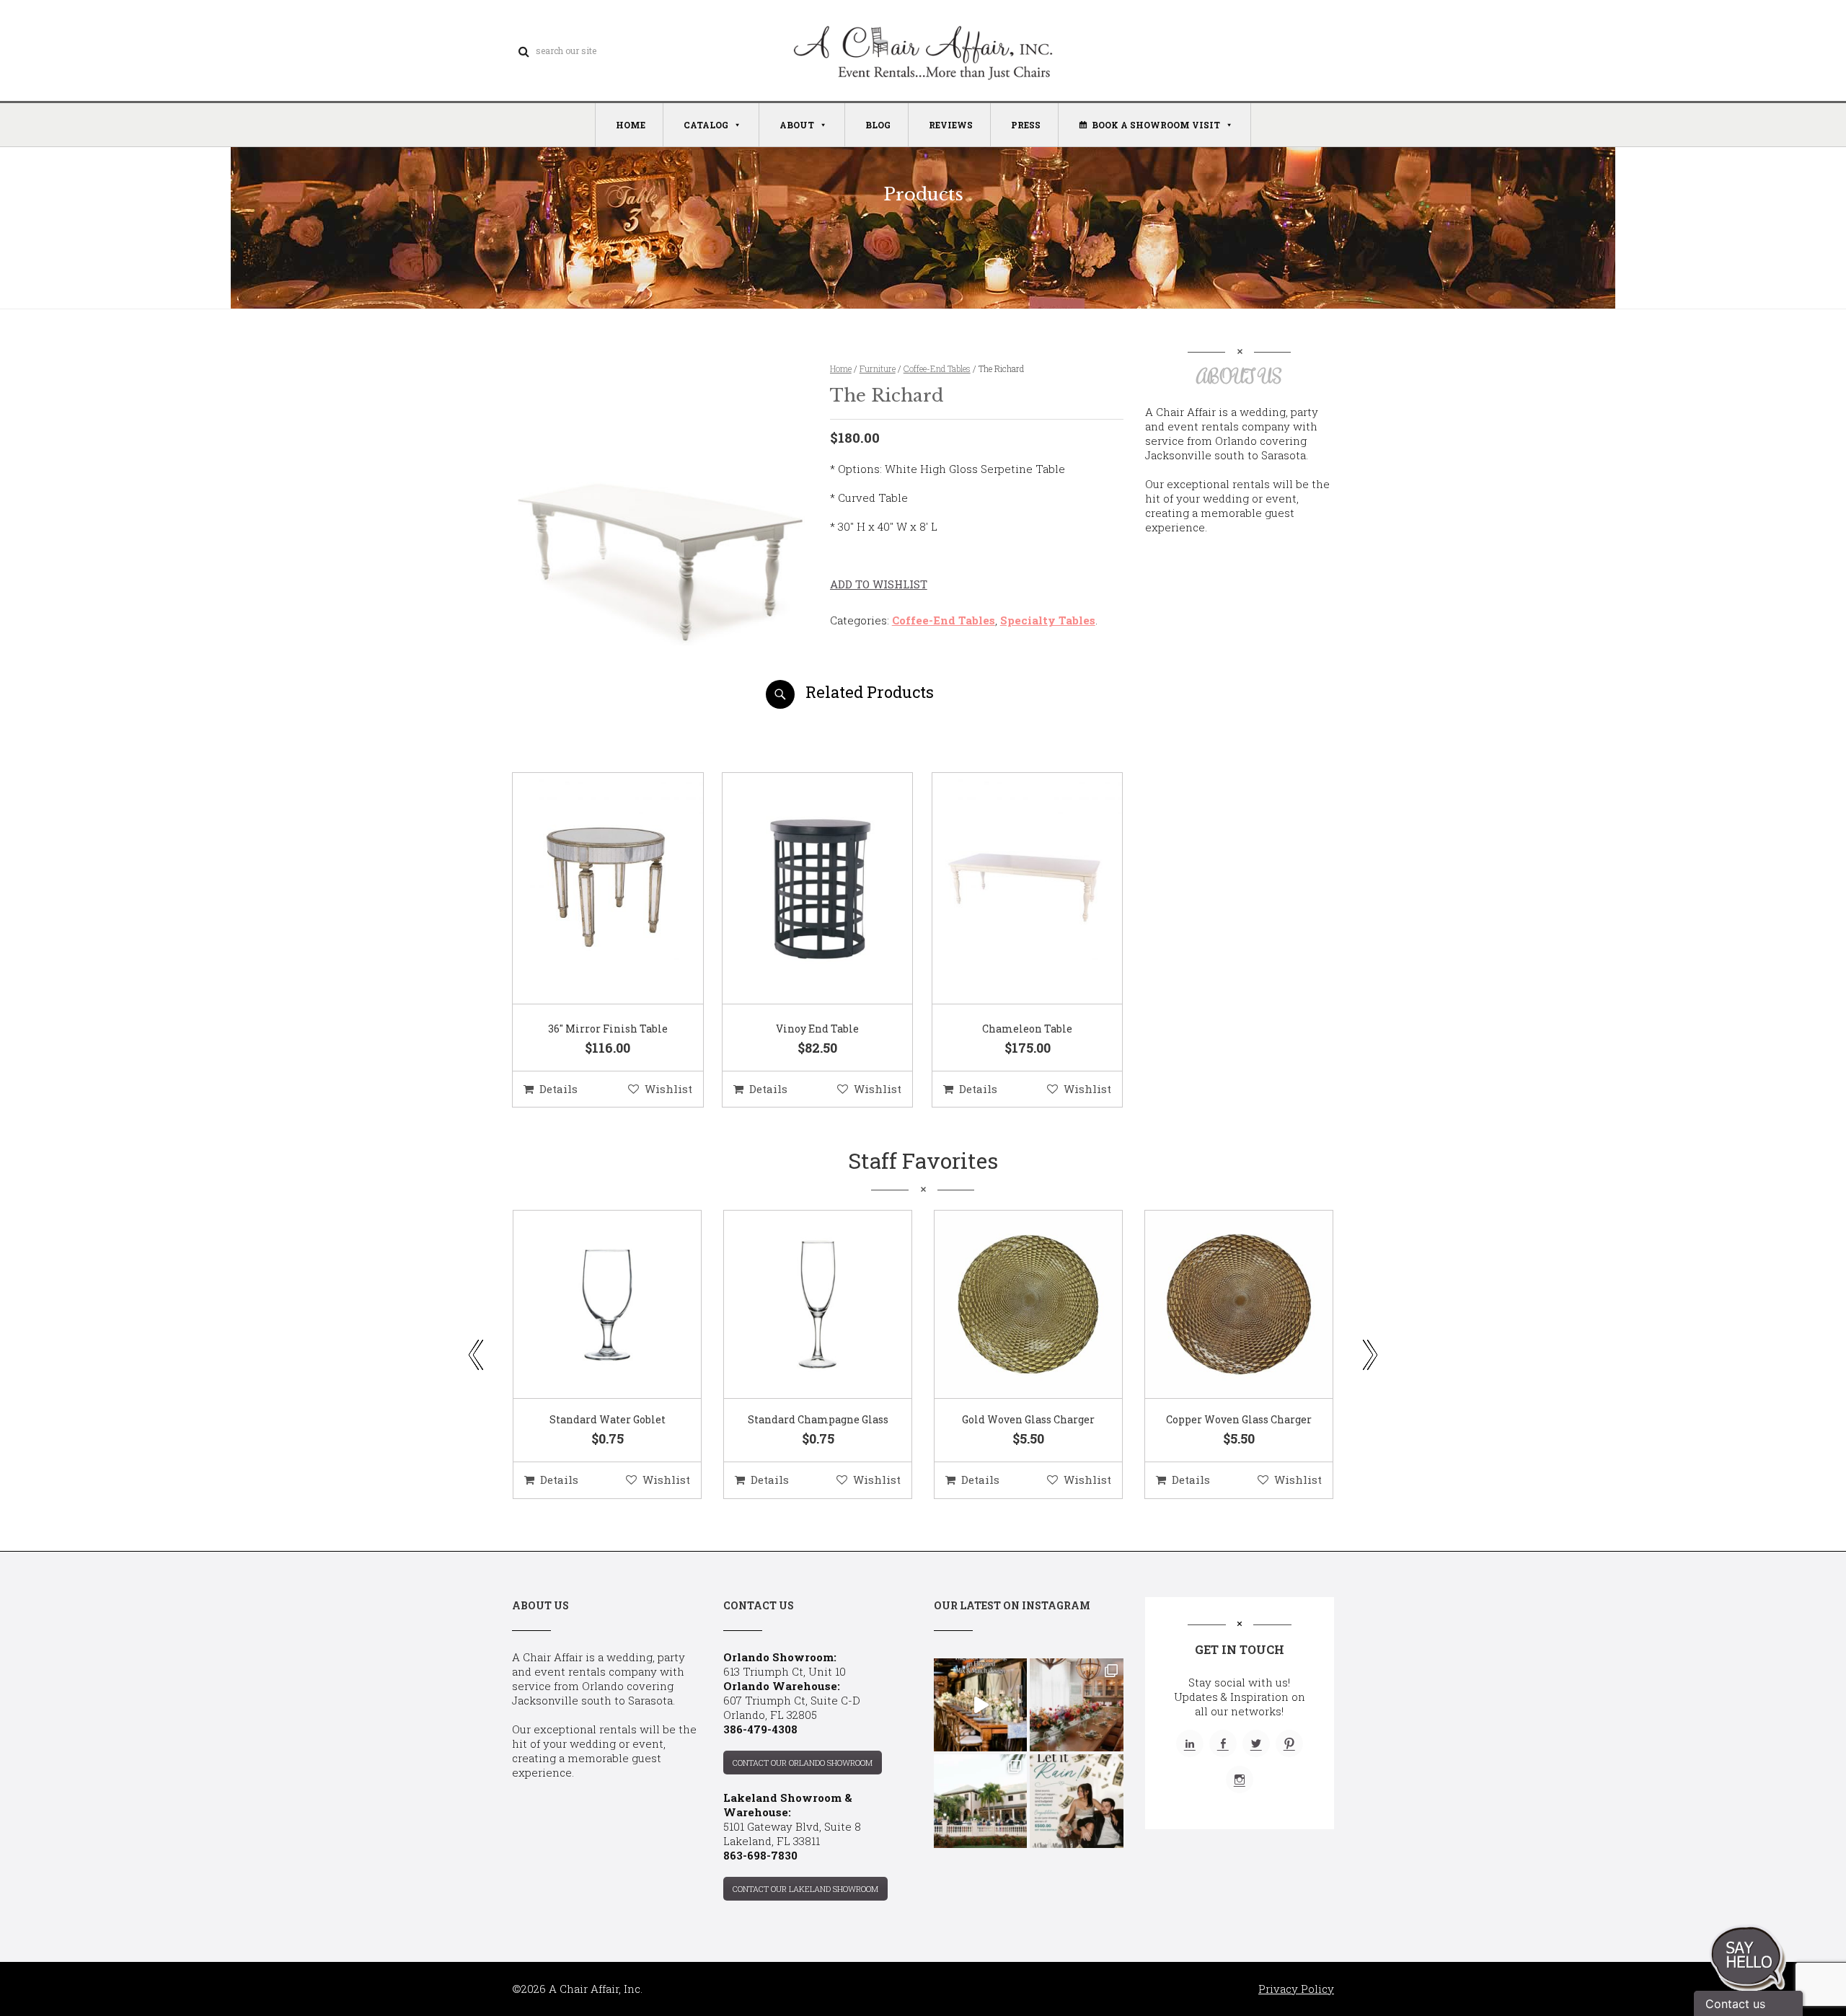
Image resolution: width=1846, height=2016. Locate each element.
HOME (631, 125)
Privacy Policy (1296, 1989)
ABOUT (797, 125)
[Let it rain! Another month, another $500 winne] (1076, 1801)
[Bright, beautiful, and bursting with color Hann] (1076, 1705)
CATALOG (706, 125)
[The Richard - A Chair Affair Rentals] (659, 703)
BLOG (878, 125)
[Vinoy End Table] (800, 889)
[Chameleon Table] (1010, 889)
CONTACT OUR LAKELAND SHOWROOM (805, 1889)
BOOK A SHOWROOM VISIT (1156, 125)
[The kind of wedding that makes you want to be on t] (980, 1801)
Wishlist (668, 1089)
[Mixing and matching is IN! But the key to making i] (980, 1705)
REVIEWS (951, 125)
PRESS (1026, 125)
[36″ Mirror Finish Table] (590, 889)
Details (558, 1089)
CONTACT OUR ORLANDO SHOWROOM (803, 1763)
